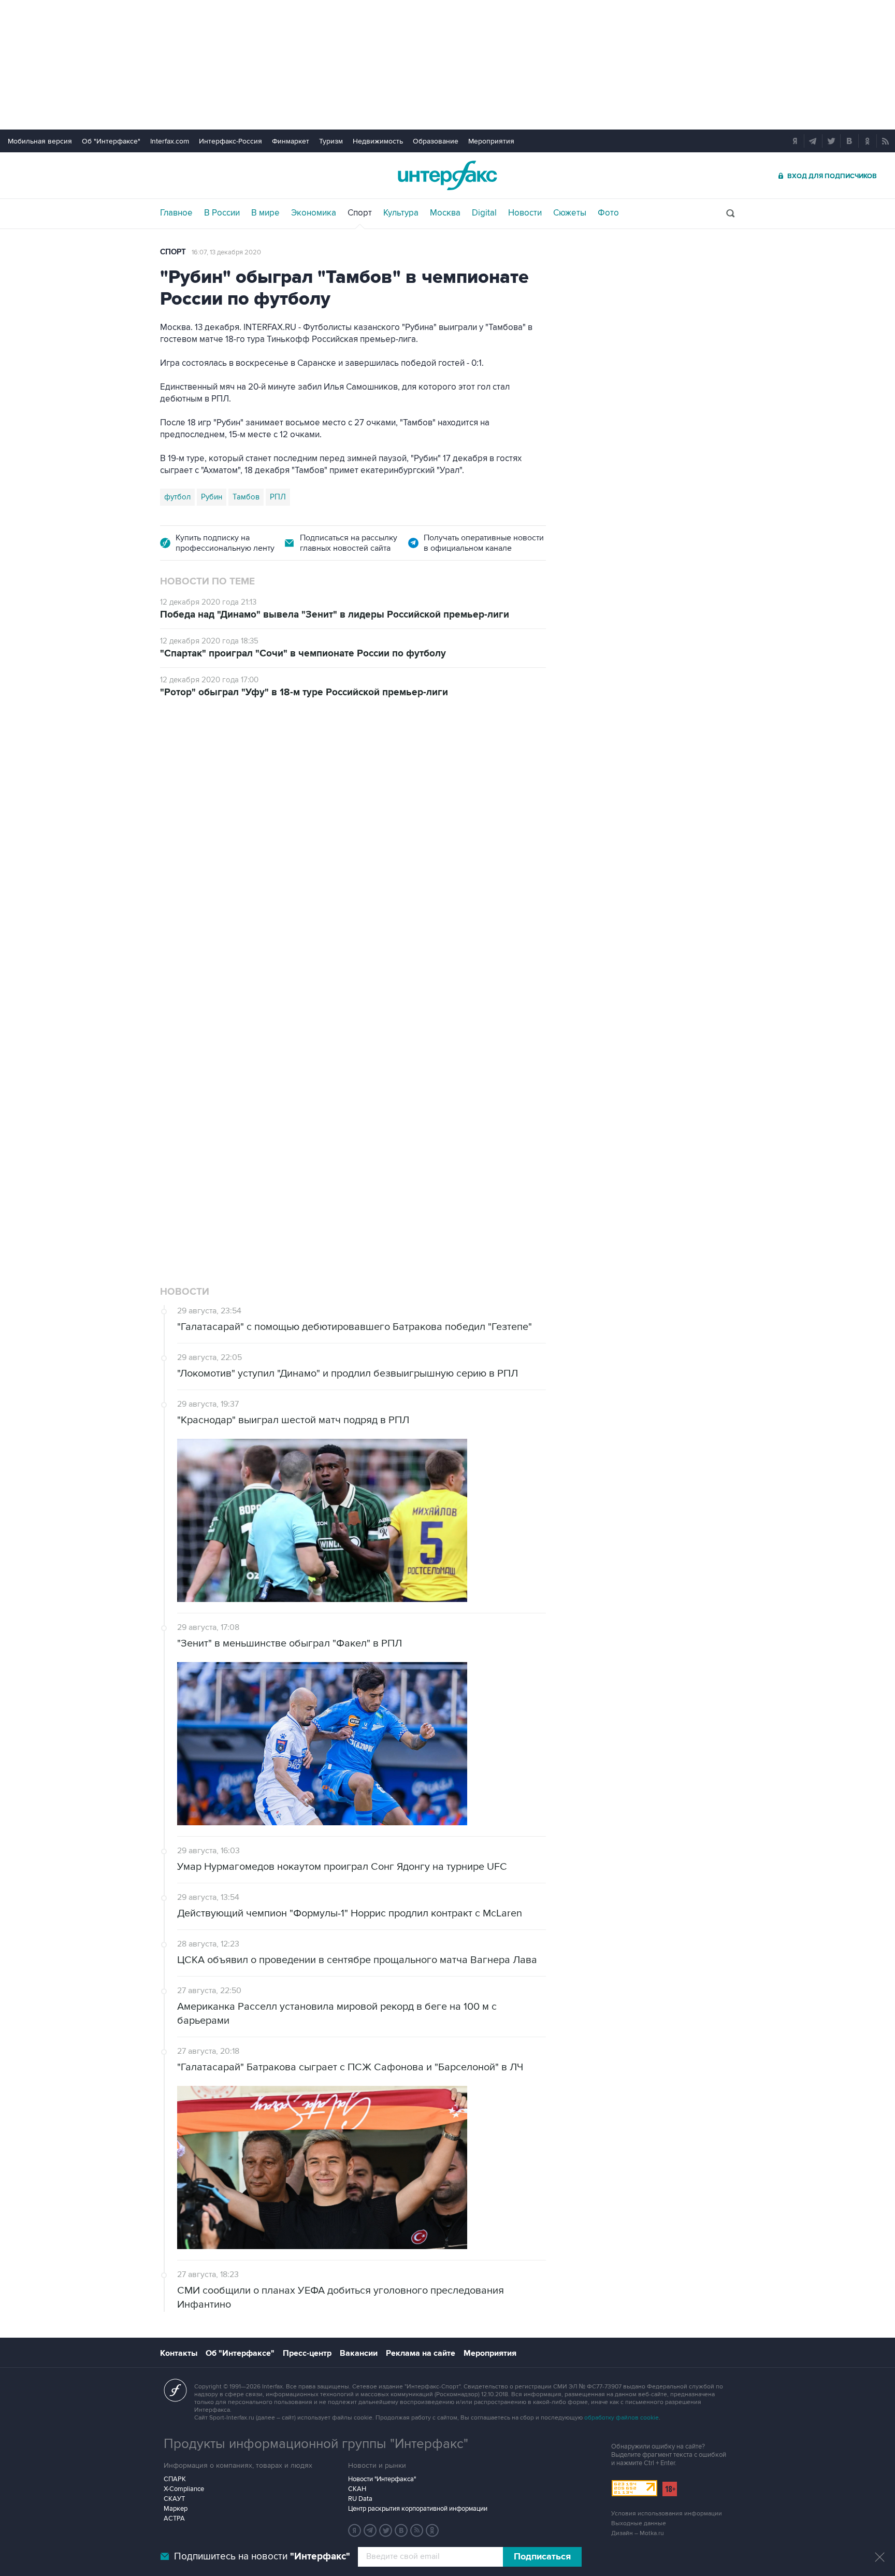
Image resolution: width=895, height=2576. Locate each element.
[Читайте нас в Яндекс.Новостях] (355, 2530)
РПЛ (278, 497)
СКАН (357, 2489)
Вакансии (359, 2353)
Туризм (331, 141)
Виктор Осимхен (244, 1133)
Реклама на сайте (421, 2353)
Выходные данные (639, 2523)
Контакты (179, 2353)
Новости (525, 213)
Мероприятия (491, 141)
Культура (401, 213)
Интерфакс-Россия (230, 141)
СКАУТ (174, 2499)
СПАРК (175, 2479)
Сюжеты (570, 213)
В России (222, 213)
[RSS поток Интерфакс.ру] (417, 2530)
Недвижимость (378, 141)
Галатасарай (380, 1133)
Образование (436, 141)
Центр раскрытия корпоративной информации (418, 2509)
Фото (608, 213)
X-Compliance (184, 2489)
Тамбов (246, 497)
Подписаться (542, 2557)
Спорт (360, 213)
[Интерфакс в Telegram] (370, 2530)
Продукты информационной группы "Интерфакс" (316, 2444)
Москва (445, 213)
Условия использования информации (667, 2514)
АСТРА (174, 2518)
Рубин (212, 497)
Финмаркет (291, 141)
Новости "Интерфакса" (382, 2479)
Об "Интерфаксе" (111, 141)
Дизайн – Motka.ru (638, 2533)
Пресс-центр (307, 2353)
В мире (265, 213)
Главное (176, 213)
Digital (484, 213)
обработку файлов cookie (622, 2418)
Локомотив (184, 1133)
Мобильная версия (40, 141)
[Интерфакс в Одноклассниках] (432, 2530)
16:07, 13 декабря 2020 (226, 252)
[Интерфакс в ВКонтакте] (401, 2530)
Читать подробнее (472, 1077)
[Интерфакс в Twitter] (386, 2530)
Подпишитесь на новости (262, 2557)
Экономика (314, 213)
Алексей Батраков (315, 1133)
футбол (177, 497)
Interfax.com (170, 141)
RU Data (360, 2499)
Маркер (176, 2509)
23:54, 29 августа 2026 (227, 770)
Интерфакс (447, 175)
